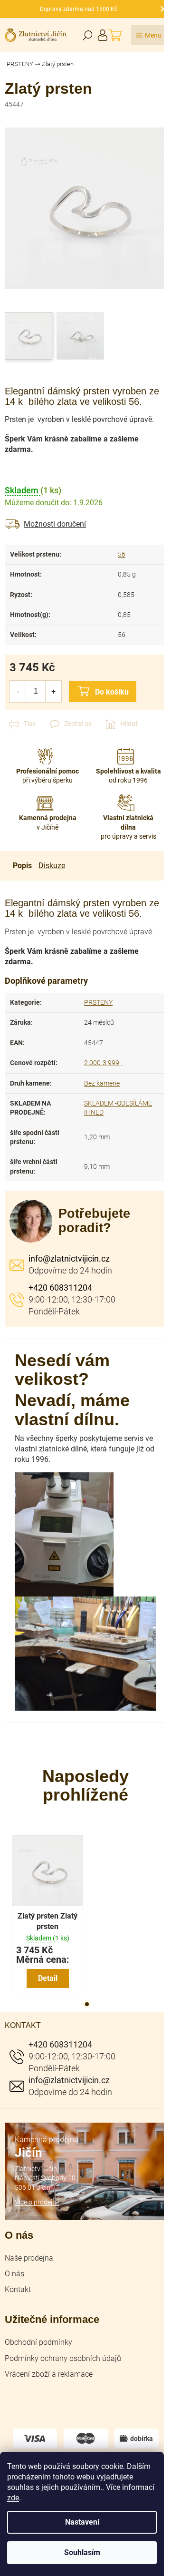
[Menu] (149, 35)
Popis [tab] (22, 866)
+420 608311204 (60, 1288)
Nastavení (82, 2522)
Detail (48, 1978)
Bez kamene (102, 1083)
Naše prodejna (29, 2258)
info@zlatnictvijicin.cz (69, 1259)
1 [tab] (87, 2004)
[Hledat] (87, 35)
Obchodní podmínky (38, 2342)
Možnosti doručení (55, 524)
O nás (14, 2274)
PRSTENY (98, 1002)
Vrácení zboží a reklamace (49, 2374)
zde (13, 2498)
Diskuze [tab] (52, 866)
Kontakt (18, 2289)
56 (122, 554)
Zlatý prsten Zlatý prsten (47, 1921)
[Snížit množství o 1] (18, 691)
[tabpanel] (47, 1914)
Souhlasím (82, 2552)
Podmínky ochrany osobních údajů (63, 2358)
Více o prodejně (37, 2202)
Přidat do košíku (103, 691)
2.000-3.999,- (103, 1063)
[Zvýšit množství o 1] (53, 691)
